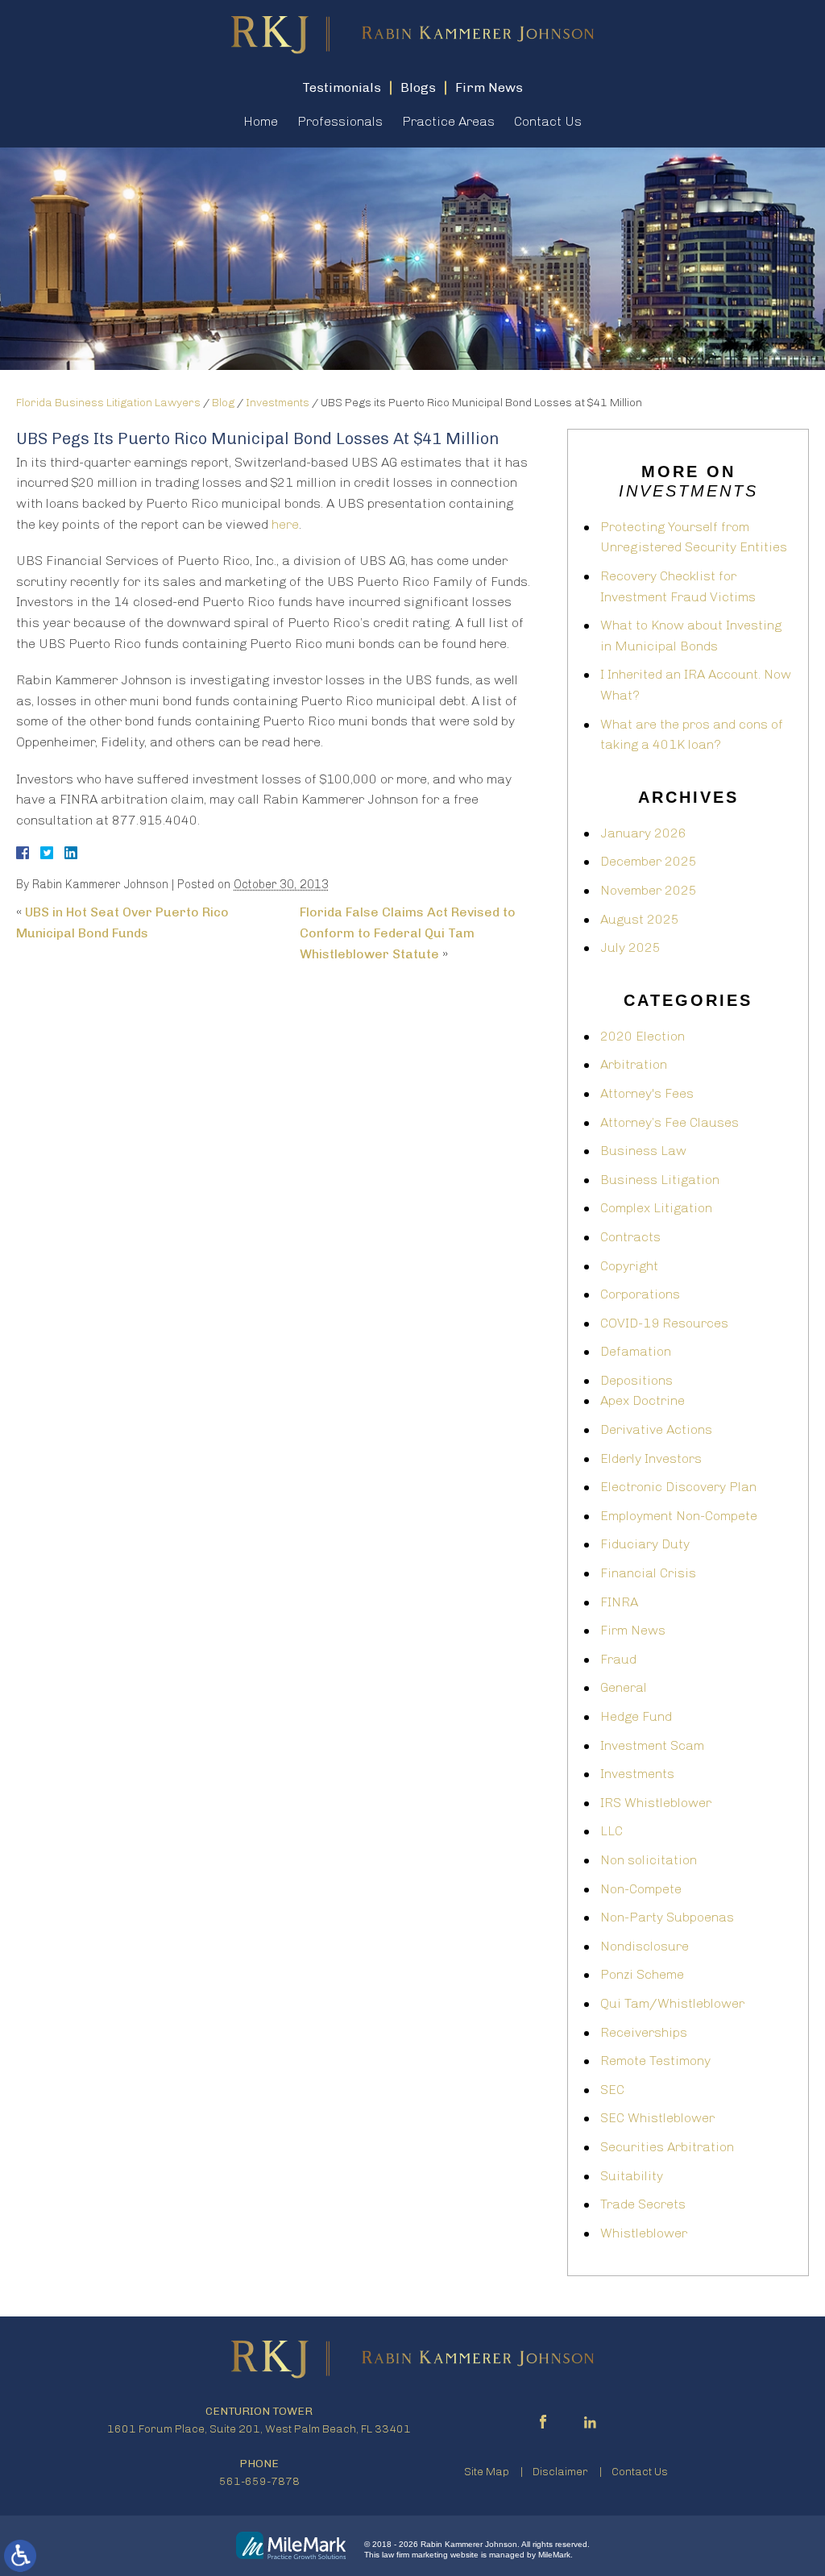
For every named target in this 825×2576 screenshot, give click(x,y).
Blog (223, 403)
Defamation (636, 1351)
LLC (611, 1831)
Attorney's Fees (647, 1093)
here (285, 524)
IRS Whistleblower (656, 1803)
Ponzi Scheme (642, 1974)
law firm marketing (415, 2555)
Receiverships (644, 2032)
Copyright (629, 1266)
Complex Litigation (656, 1208)
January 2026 (643, 833)
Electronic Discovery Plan (678, 1487)
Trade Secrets (643, 2204)
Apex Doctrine (643, 1400)
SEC (612, 2090)
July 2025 (630, 947)
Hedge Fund (636, 1716)
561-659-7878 (259, 2481)
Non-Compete (641, 1889)
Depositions (636, 1380)
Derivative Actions (656, 1429)
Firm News (633, 1630)
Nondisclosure (645, 1946)
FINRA (619, 1602)
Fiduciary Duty (645, 1544)
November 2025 (649, 890)
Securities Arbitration (667, 2147)
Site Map (487, 2472)
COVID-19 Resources (664, 1323)
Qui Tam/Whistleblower (672, 2003)
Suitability (632, 2176)
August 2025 (640, 919)
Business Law (643, 1151)
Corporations (640, 1294)
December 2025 (649, 861)
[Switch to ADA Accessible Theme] (20, 2556)
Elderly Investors (651, 1458)
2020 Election (643, 1036)
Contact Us (548, 121)
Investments (278, 403)
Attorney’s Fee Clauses (670, 1122)
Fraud (618, 1659)
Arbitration (634, 1064)
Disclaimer (560, 2472)
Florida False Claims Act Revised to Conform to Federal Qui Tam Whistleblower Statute (408, 933)
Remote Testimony (655, 2061)
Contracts (630, 1237)
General (624, 1687)
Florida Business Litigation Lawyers (108, 403)
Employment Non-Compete (679, 1516)
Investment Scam (652, 1745)
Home (261, 121)
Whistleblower (644, 2233)
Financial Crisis (648, 1573)
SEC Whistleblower (657, 2118)
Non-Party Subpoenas (667, 1917)
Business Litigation (660, 1180)
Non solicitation (649, 1860)
